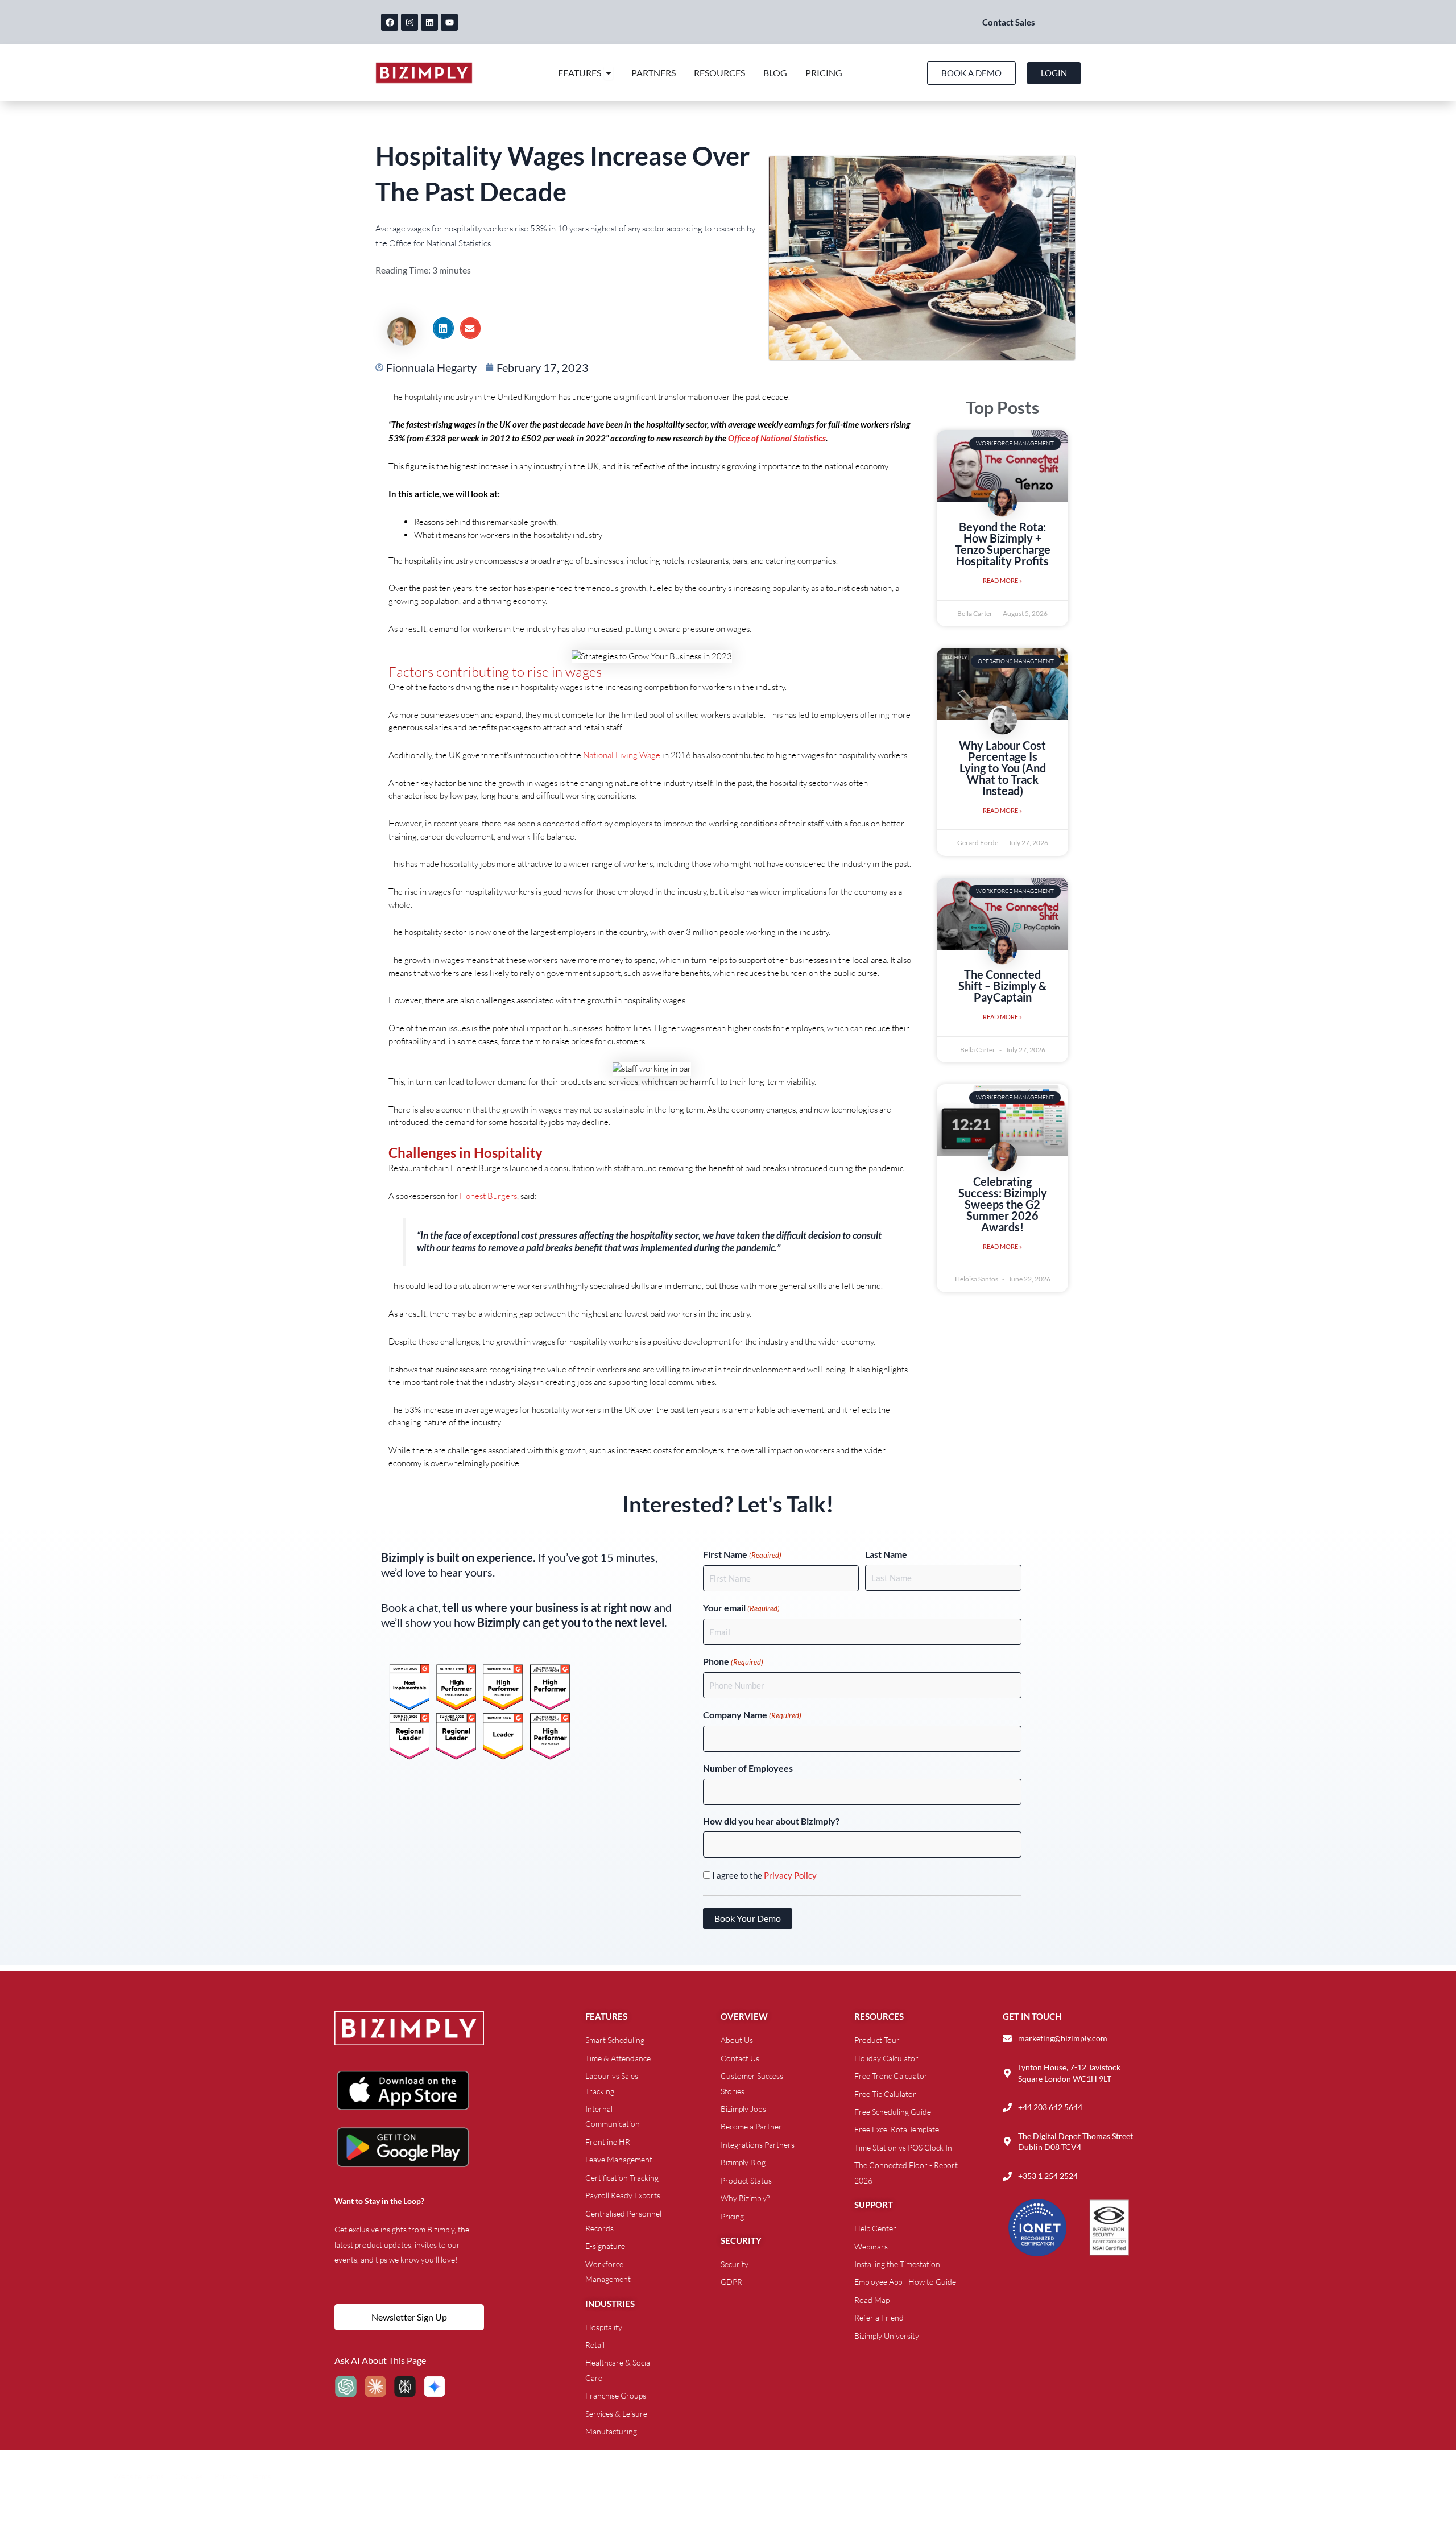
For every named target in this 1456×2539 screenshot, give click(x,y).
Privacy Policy (790, 1875)
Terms (261, 2476)
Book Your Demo (748, 1918)
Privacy (227, 2476)
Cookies (189, 2476)
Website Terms (138, 2476)
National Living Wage (622, 755)
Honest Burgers (488, 1196)
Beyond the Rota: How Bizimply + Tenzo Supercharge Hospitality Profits (1003, 544)
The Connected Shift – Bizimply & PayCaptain (1002, 986)
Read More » (1002, 580)
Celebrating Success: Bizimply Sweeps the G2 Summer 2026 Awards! (1003, 1204)
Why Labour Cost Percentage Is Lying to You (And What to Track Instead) (1002, 768)
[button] (443, 328)
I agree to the (764, 1875)
